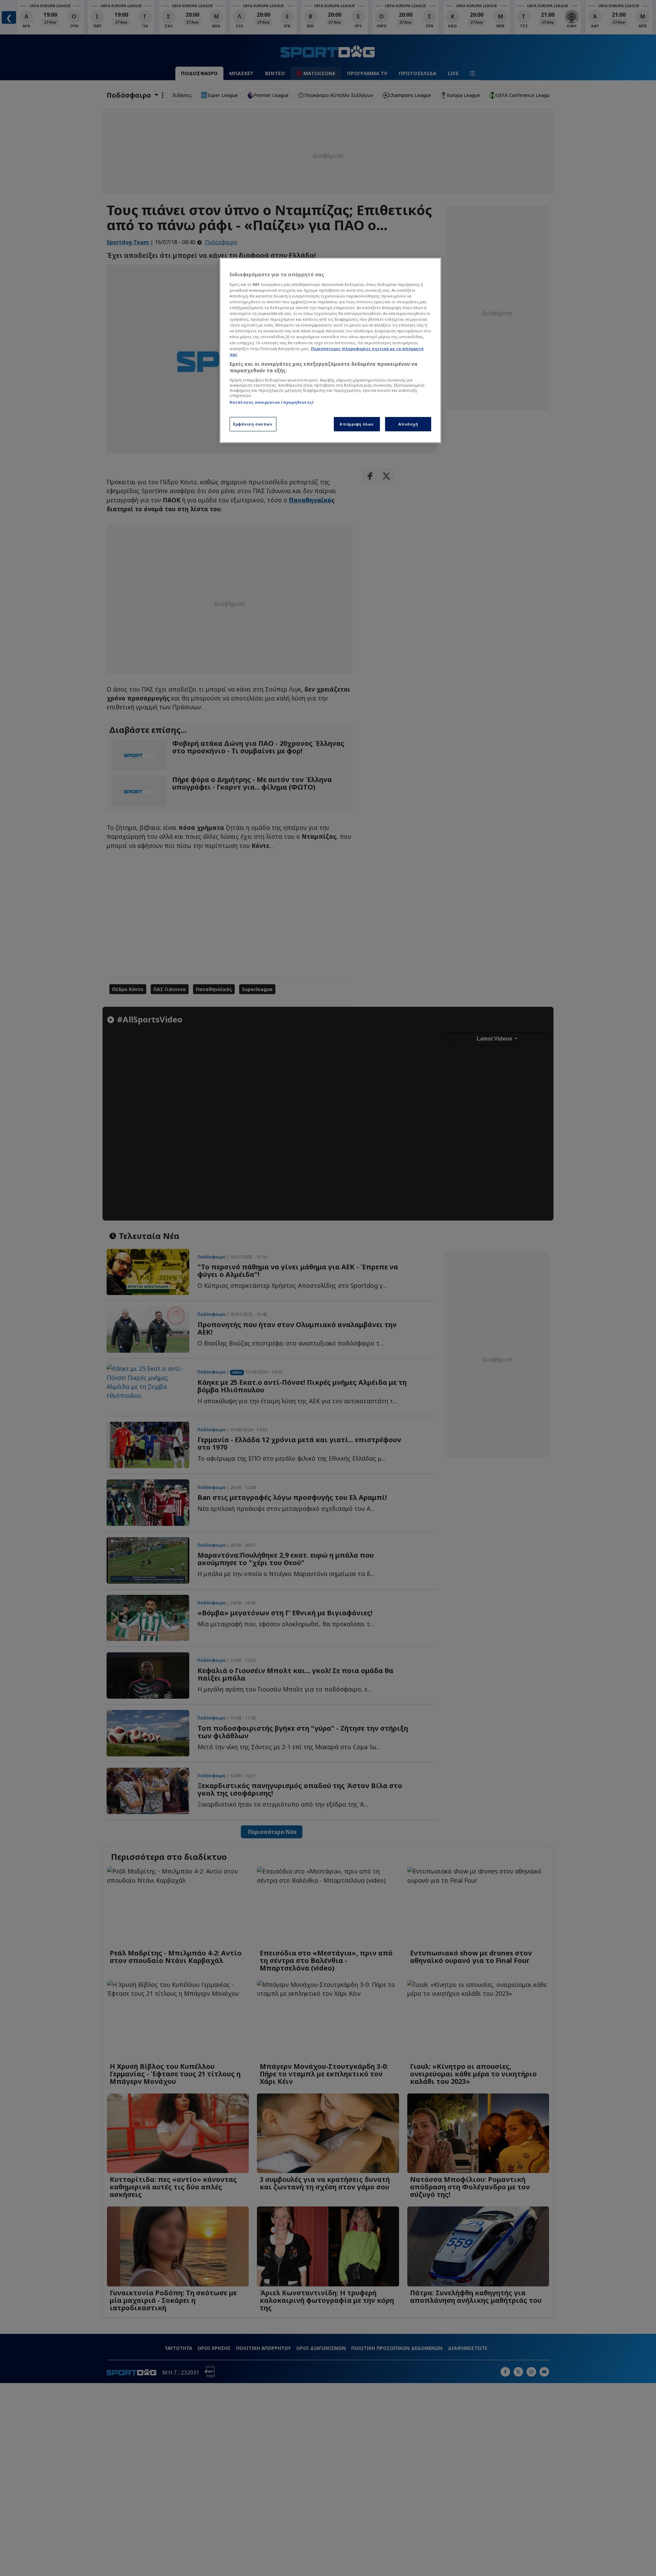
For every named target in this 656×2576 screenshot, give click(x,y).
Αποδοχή (408, 424)
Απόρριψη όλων (357, 424)
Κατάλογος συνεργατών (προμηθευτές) (271, 402)
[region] (330, 350)
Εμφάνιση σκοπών (253, 424)
